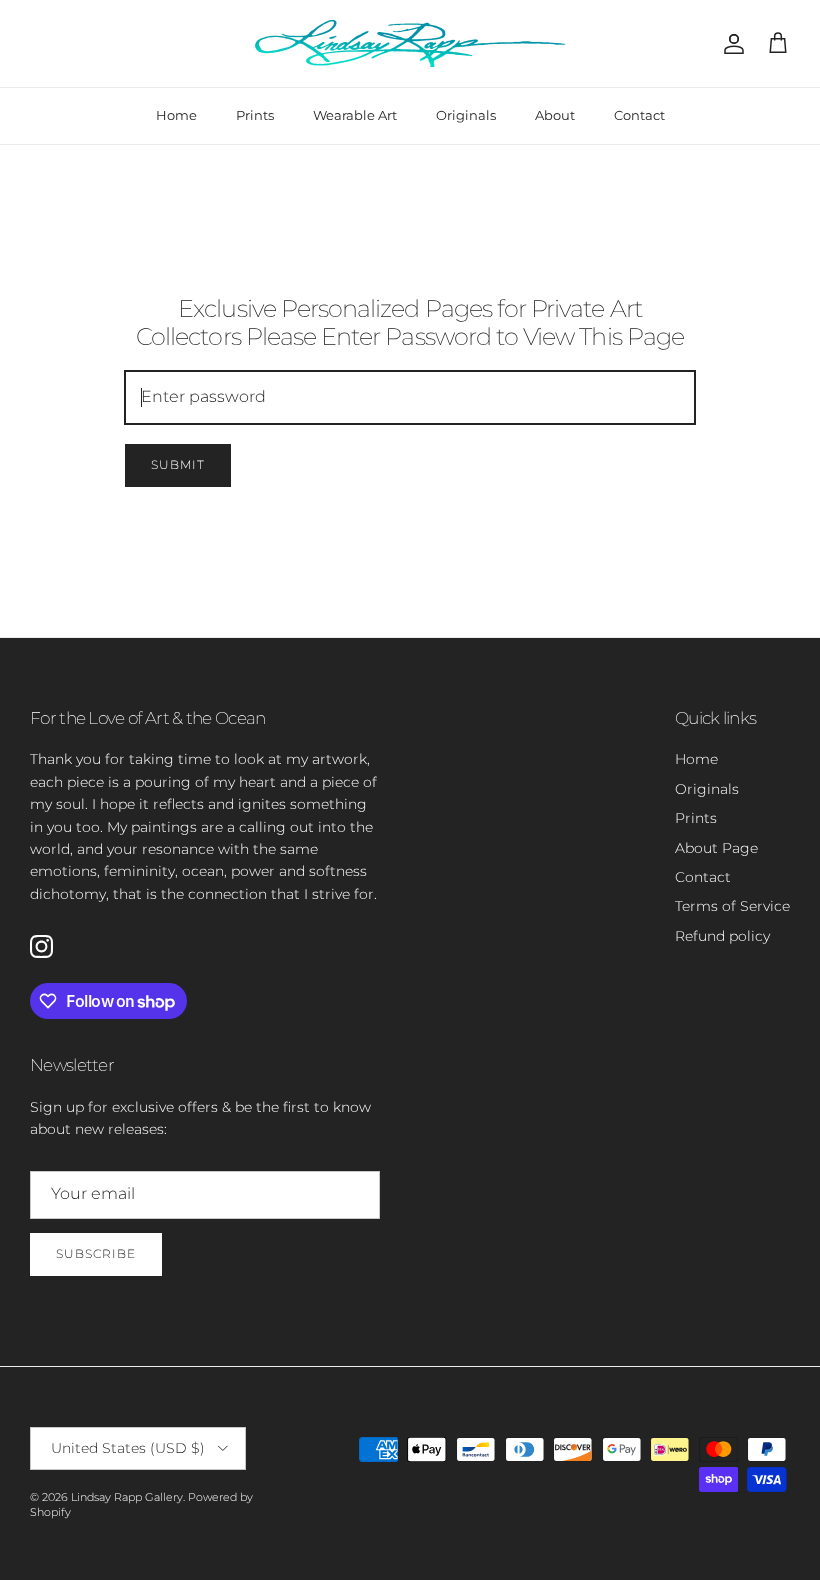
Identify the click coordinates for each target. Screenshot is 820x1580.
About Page (716, 848)
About (555, 115)
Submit (178, 464)
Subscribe (96, 1253)
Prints (255, 115)
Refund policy (722, 936)
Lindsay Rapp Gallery (127, 1497)
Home (176, 115)
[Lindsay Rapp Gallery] (410, 43)
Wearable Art (355, 115)
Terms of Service (732, 906)
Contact (639, 115)
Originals (466, 115)
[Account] (730, 44)
